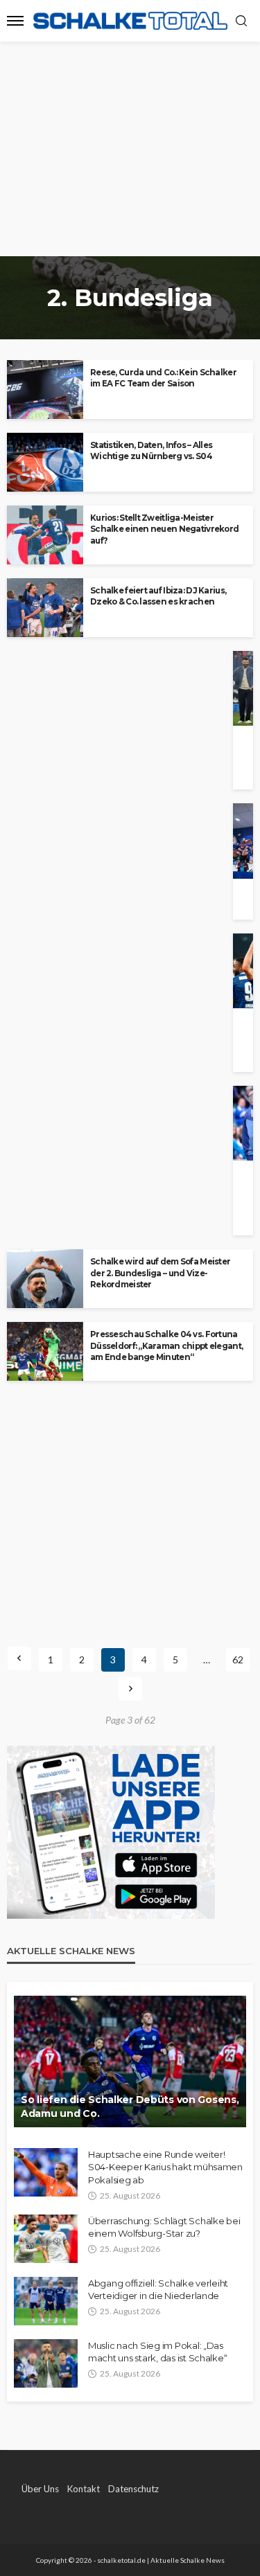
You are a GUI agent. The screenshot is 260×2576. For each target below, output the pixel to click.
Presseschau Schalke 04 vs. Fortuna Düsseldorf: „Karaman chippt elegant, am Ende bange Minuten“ (166, 1346)
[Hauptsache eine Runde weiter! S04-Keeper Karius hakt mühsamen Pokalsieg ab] (46, 2172)
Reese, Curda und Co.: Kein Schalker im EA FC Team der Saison (163, 378)
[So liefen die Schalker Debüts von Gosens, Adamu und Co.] (130, 2061)
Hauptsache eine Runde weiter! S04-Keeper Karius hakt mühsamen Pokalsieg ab (165, 2167)
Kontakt (84, 2489)
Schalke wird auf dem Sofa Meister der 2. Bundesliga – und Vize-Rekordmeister (160, 1273)
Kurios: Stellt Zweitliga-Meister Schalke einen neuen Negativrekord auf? (164, 529)
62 (238, 1660)
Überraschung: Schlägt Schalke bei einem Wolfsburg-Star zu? (164, 2227)
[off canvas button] (15, 21)
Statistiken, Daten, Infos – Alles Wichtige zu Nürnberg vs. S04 (151, 451)
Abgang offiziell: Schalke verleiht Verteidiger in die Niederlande (158, 2289)
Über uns (40, 2489)
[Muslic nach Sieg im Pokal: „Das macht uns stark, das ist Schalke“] (46, 2363)
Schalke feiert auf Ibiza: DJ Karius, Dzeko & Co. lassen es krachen (158, 596)
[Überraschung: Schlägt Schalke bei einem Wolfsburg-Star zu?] (46, 2239)
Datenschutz (133, 2489)
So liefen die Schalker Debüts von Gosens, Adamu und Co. (130, 2107)
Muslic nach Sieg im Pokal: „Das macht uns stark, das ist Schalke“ (157, 2352)
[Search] (241, 21)
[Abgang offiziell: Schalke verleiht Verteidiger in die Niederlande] (46, 2301)
